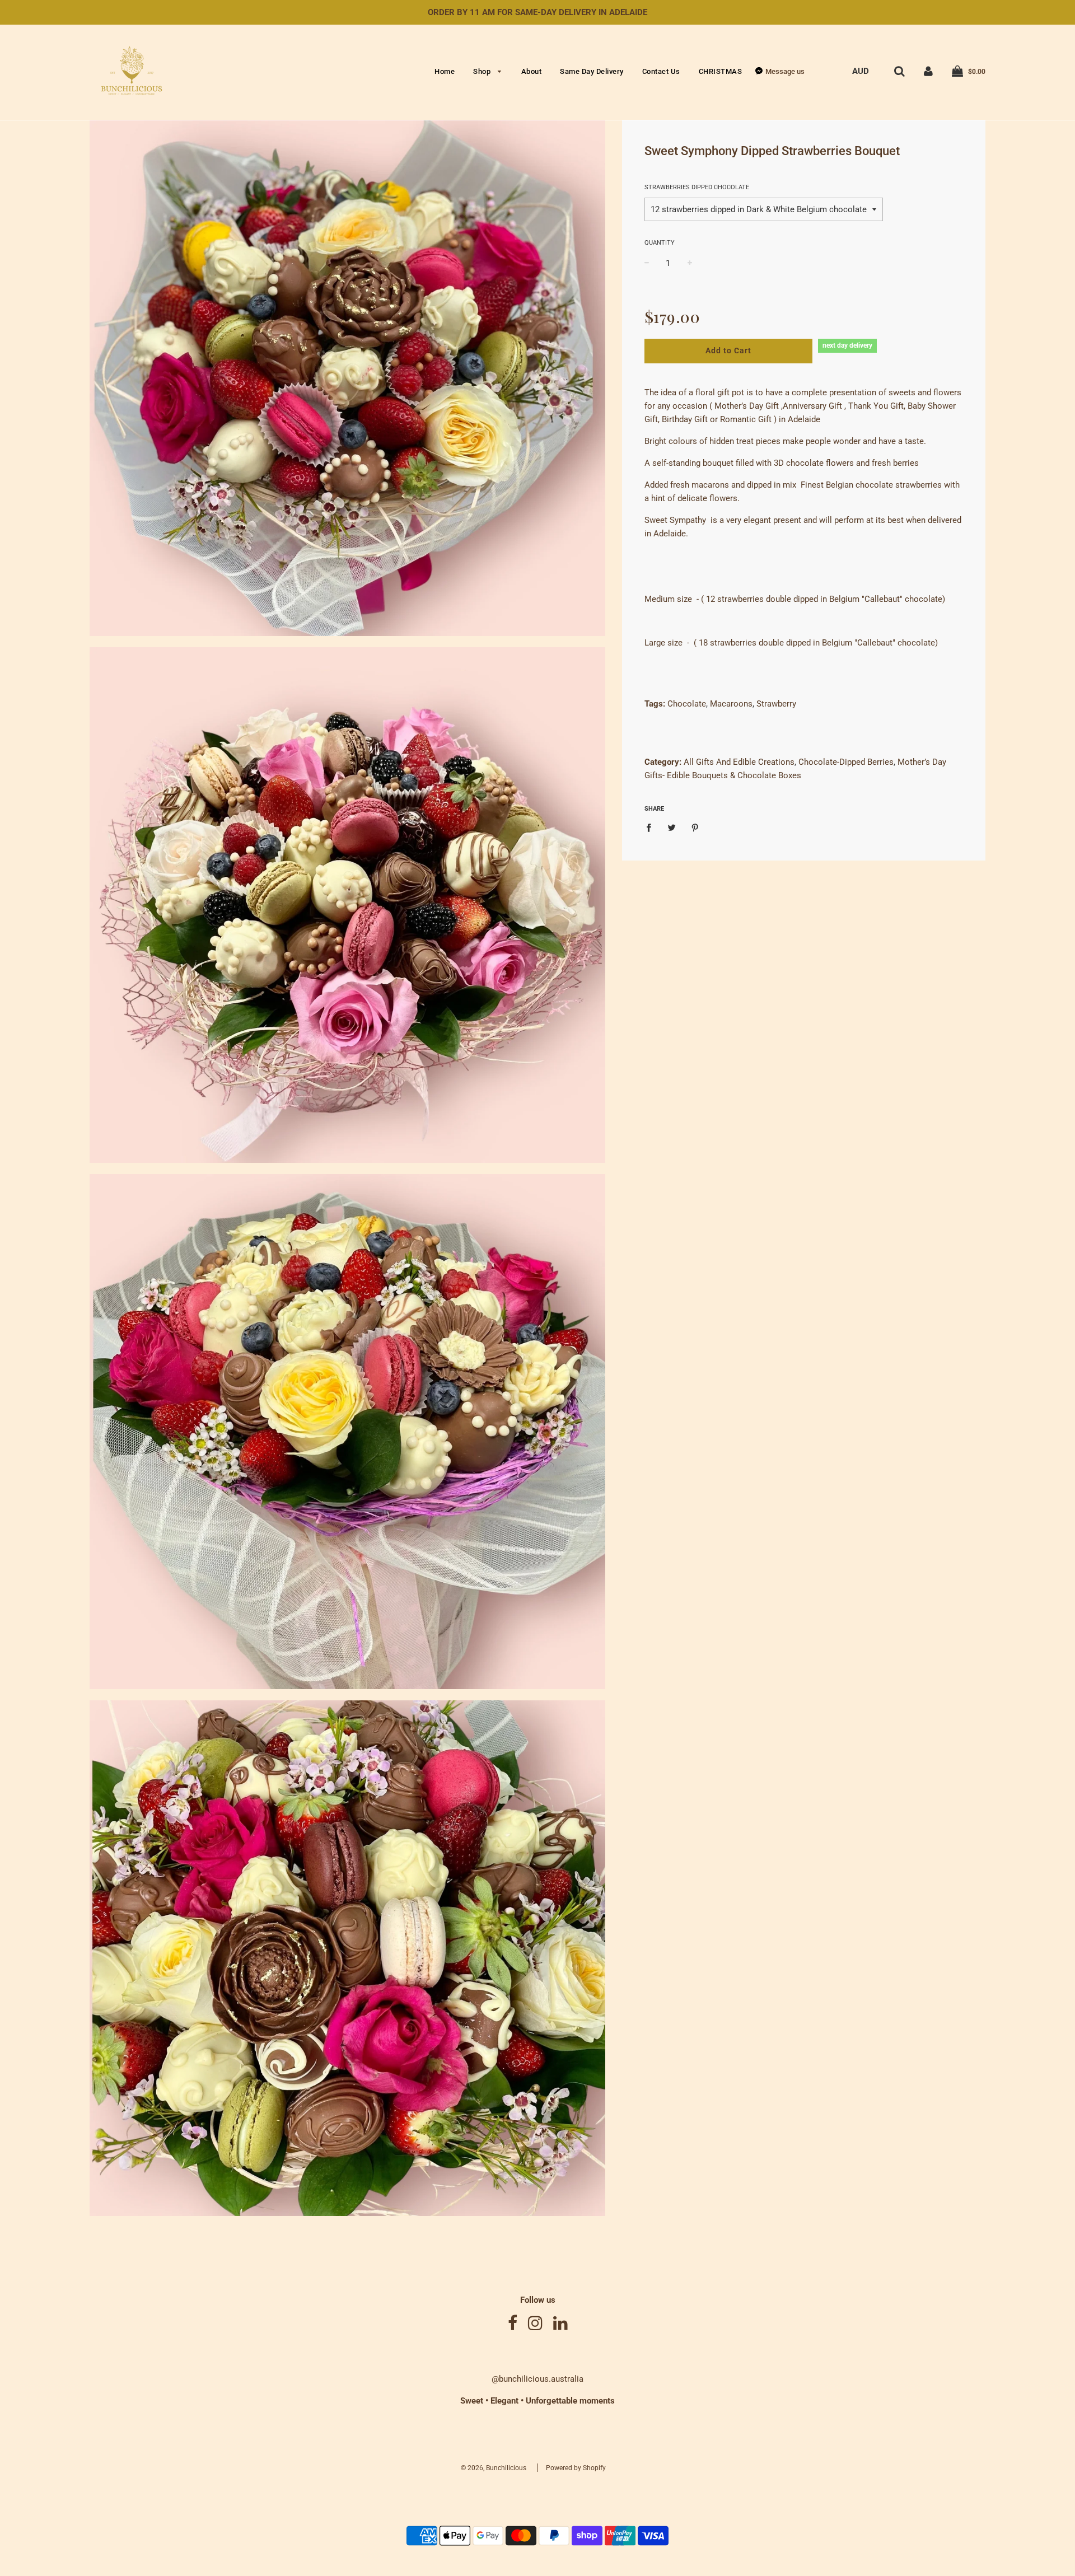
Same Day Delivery (592, 71)
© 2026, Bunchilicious (494, 2468)
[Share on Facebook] (652, 827)
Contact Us (661, 71)
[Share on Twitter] (672, 827)
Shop (483, 71)
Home (445, 71)
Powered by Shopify (576, 2468)
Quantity (660, 243)
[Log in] (928, 71)
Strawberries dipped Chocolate (697, 187)
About (532, 71)
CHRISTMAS (721, 71)
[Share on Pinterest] (695, 827)
